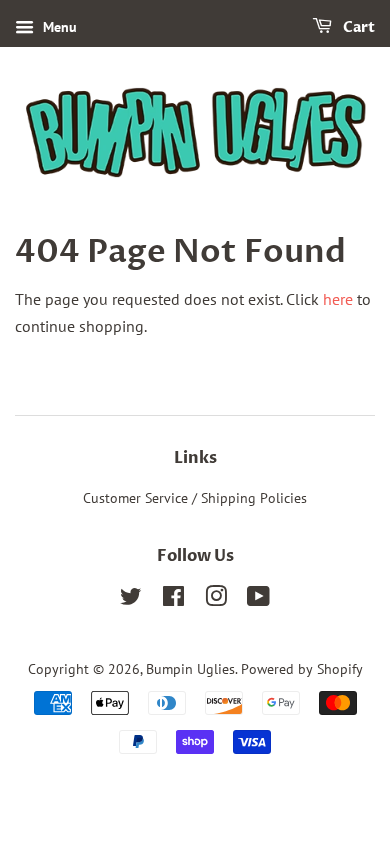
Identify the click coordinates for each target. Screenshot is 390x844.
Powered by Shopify (302, 669)
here (338, 299)
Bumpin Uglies (190, 669)
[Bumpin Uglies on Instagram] (216, 600)
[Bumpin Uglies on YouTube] (258, 600)
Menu (58, 27)
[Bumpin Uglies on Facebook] (173, 600)
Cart (357, 27)
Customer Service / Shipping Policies (195, 498)
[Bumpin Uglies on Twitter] (131, 600)
